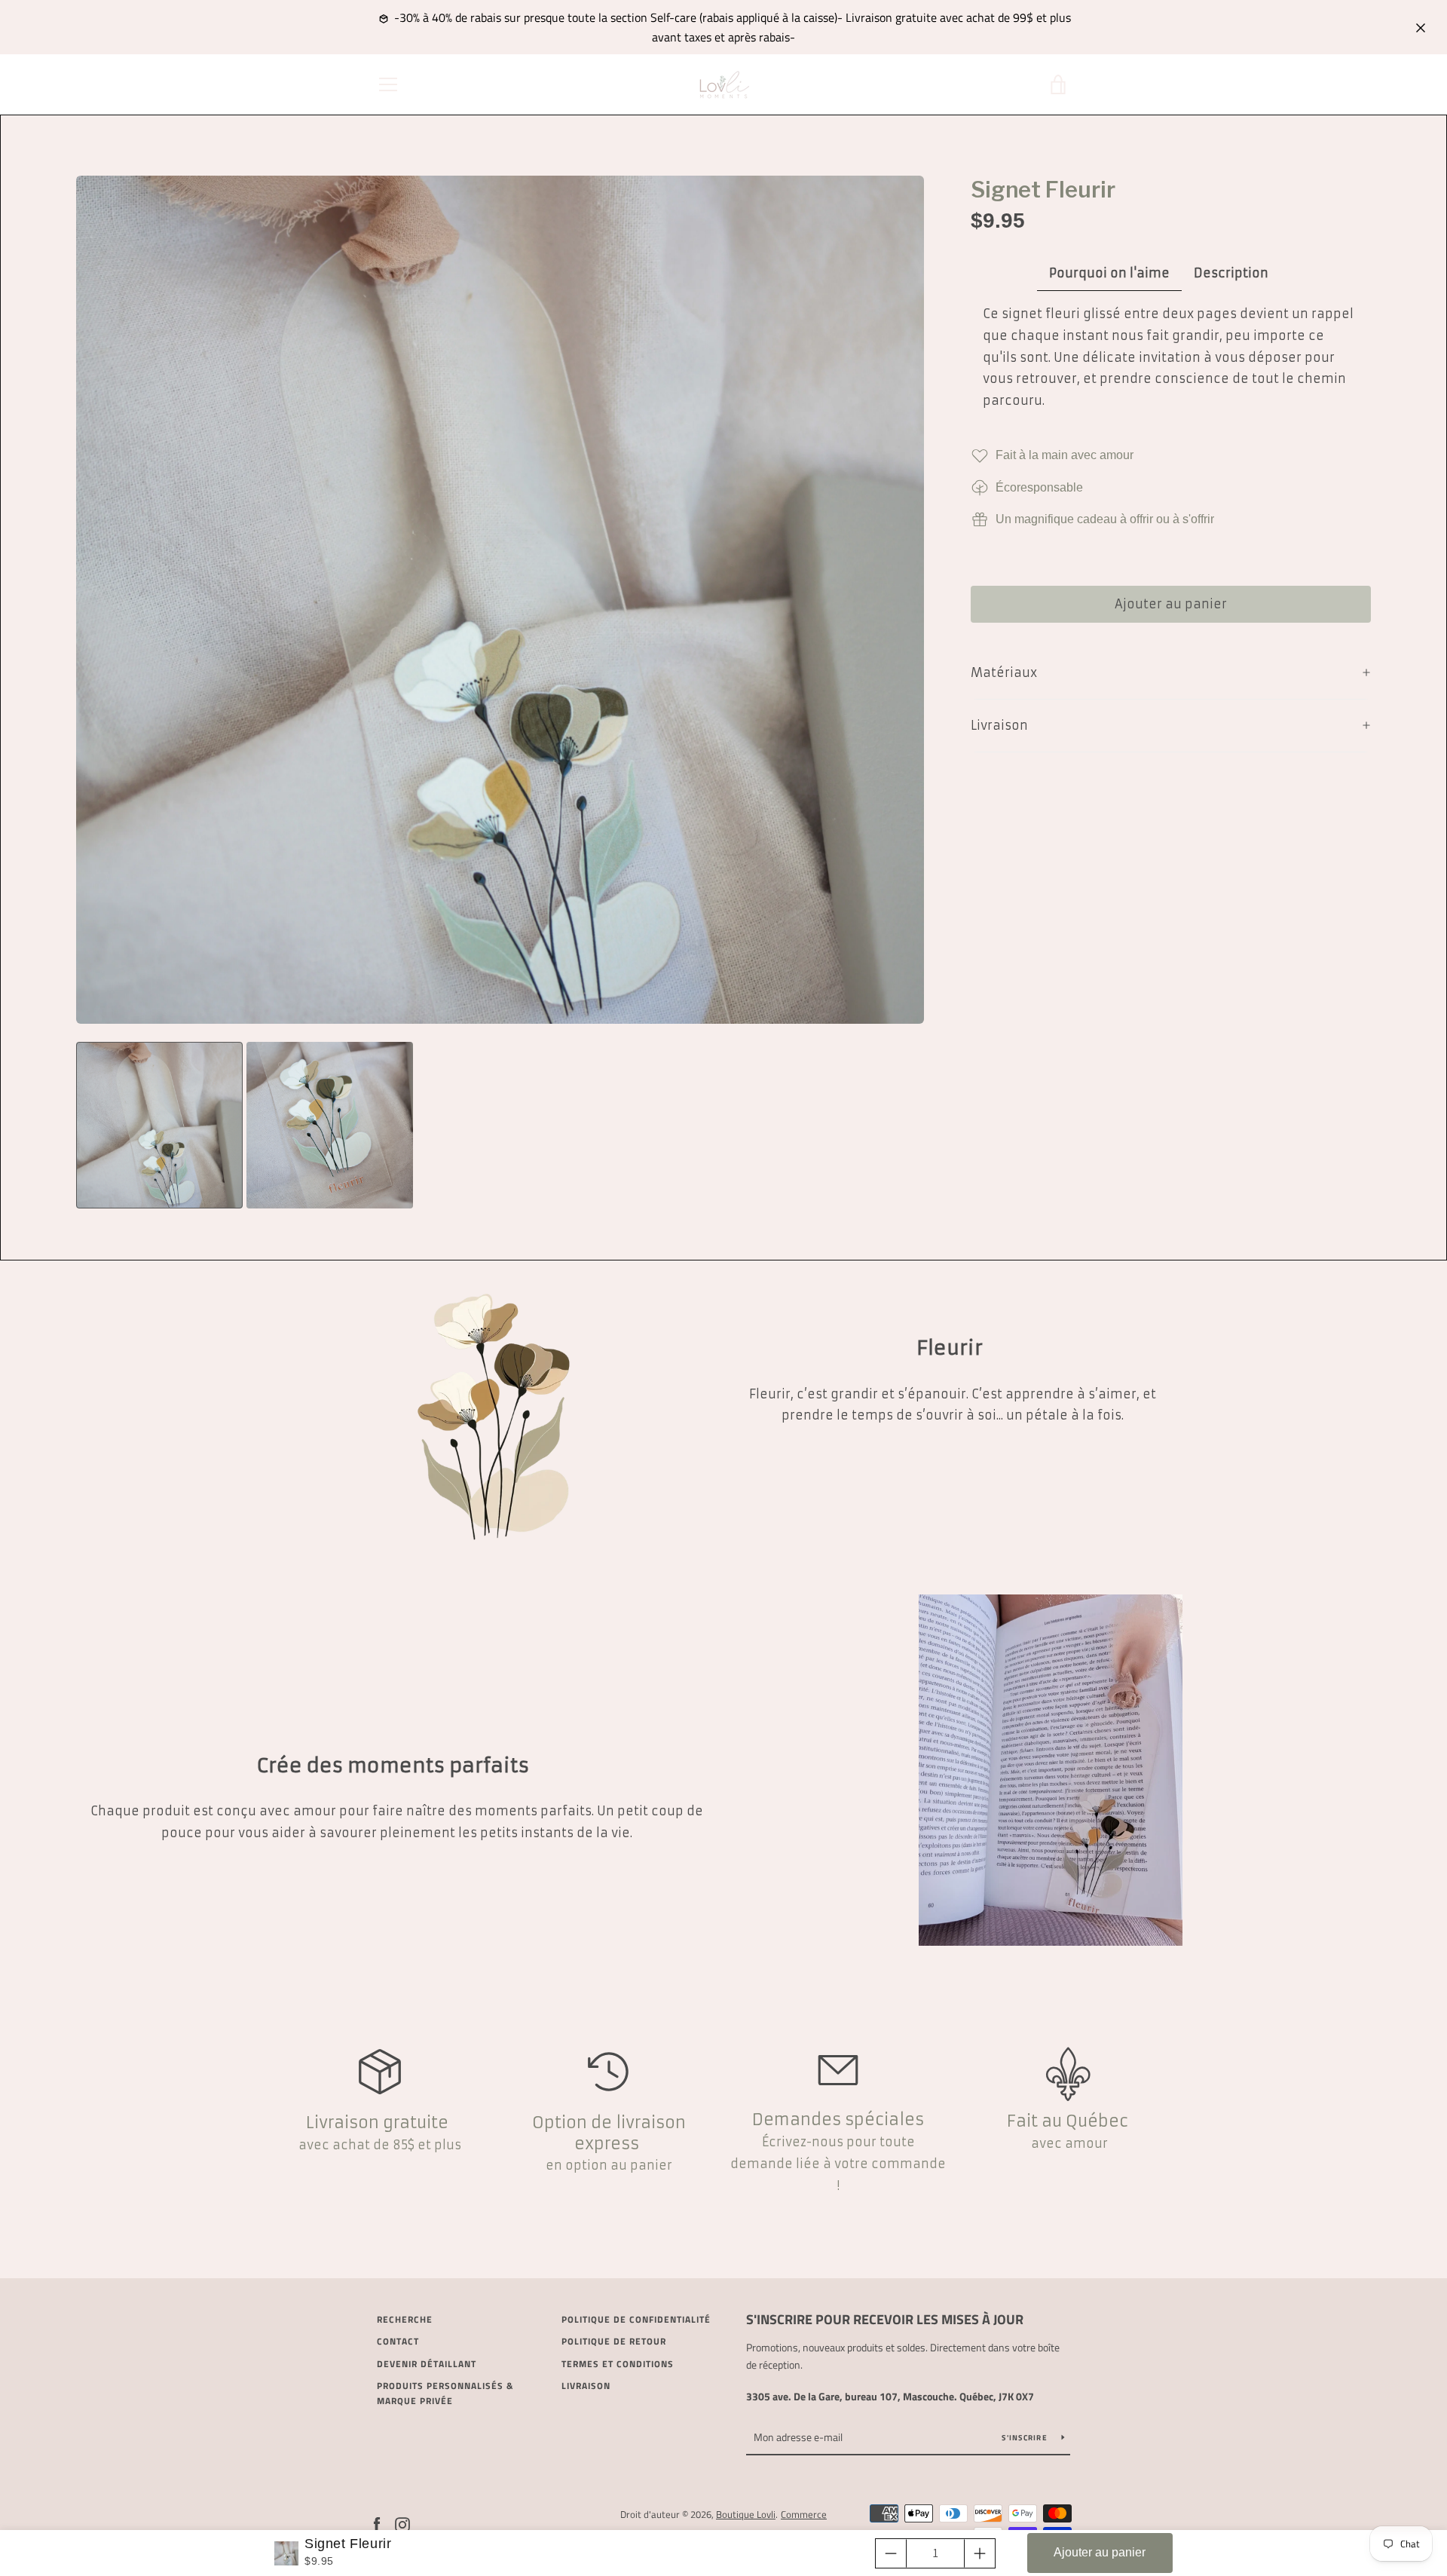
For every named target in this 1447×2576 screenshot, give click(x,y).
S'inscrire (1026, 2438)
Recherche (405, 2319)
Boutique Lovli (746, 2514)
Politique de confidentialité (636, 2319)
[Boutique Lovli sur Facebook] (377, 2523)
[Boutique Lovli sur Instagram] (402, 2523)
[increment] (980, 2553)
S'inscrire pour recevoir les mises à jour (885, 2319)
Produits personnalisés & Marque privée (445, 2393)
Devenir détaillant (427, 2364)
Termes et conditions (618, 2364)
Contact (398, 2341)
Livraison (586, 2386)
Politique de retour (614, 2341)
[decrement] (891, 2553)
